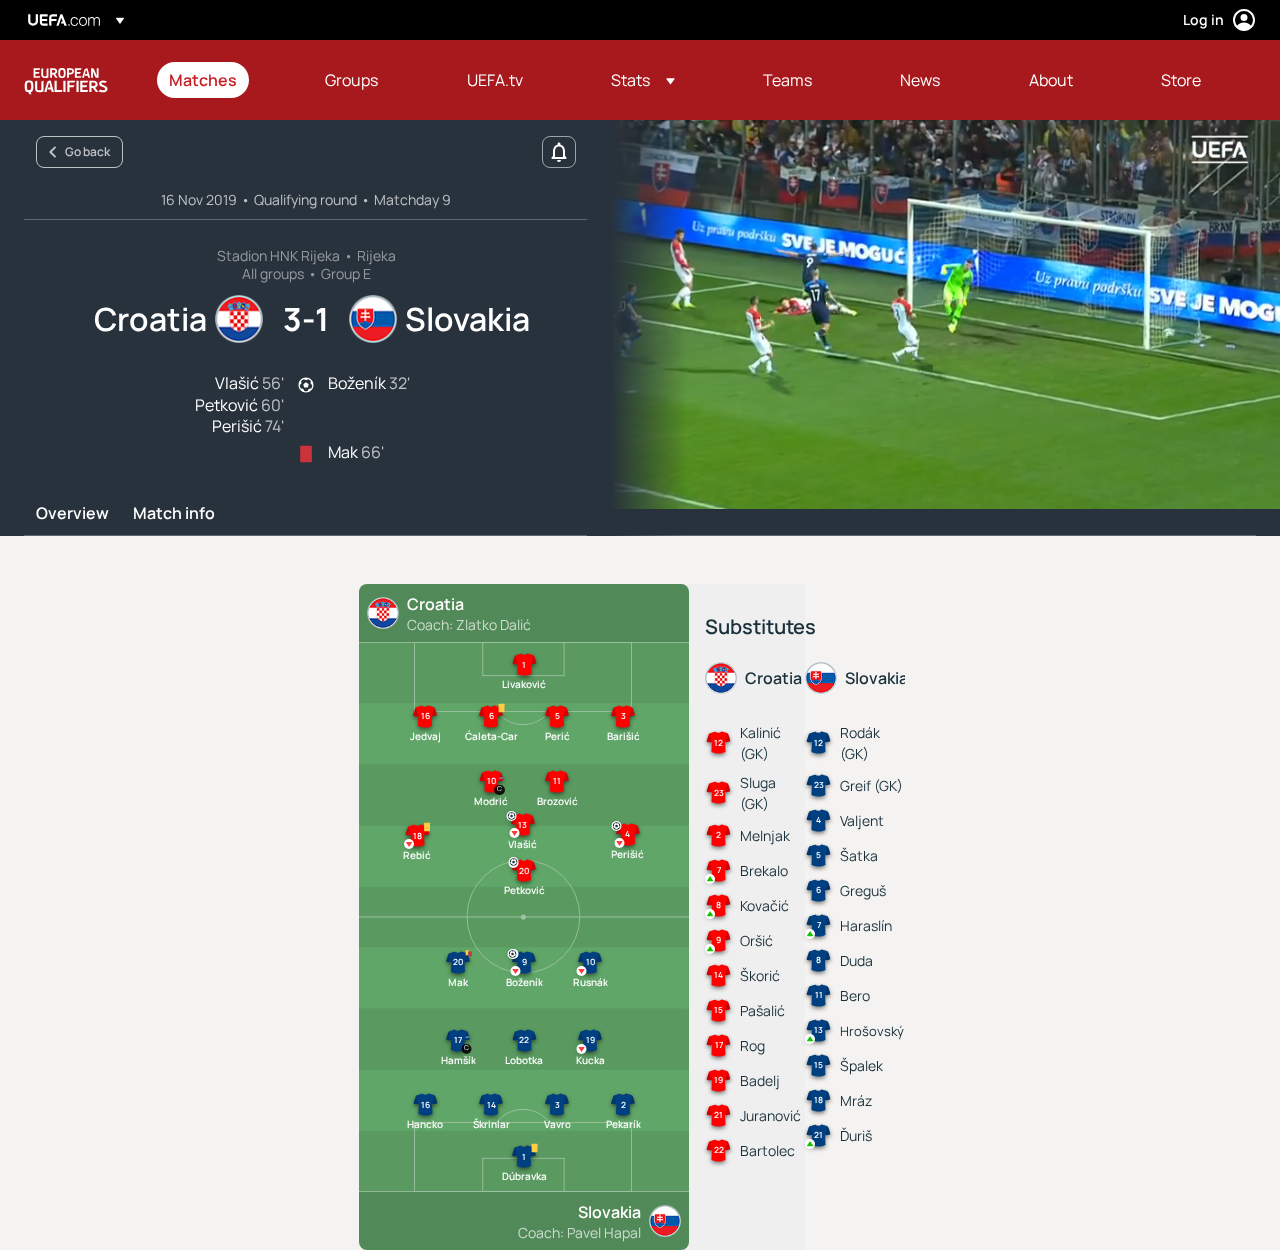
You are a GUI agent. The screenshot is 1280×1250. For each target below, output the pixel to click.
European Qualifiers (66, 80)
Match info (174, 514)
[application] (934, 314)
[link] (203, 80)
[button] (643, 80)
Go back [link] (87, 151)
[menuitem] (222, 80)
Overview (72, 514)
